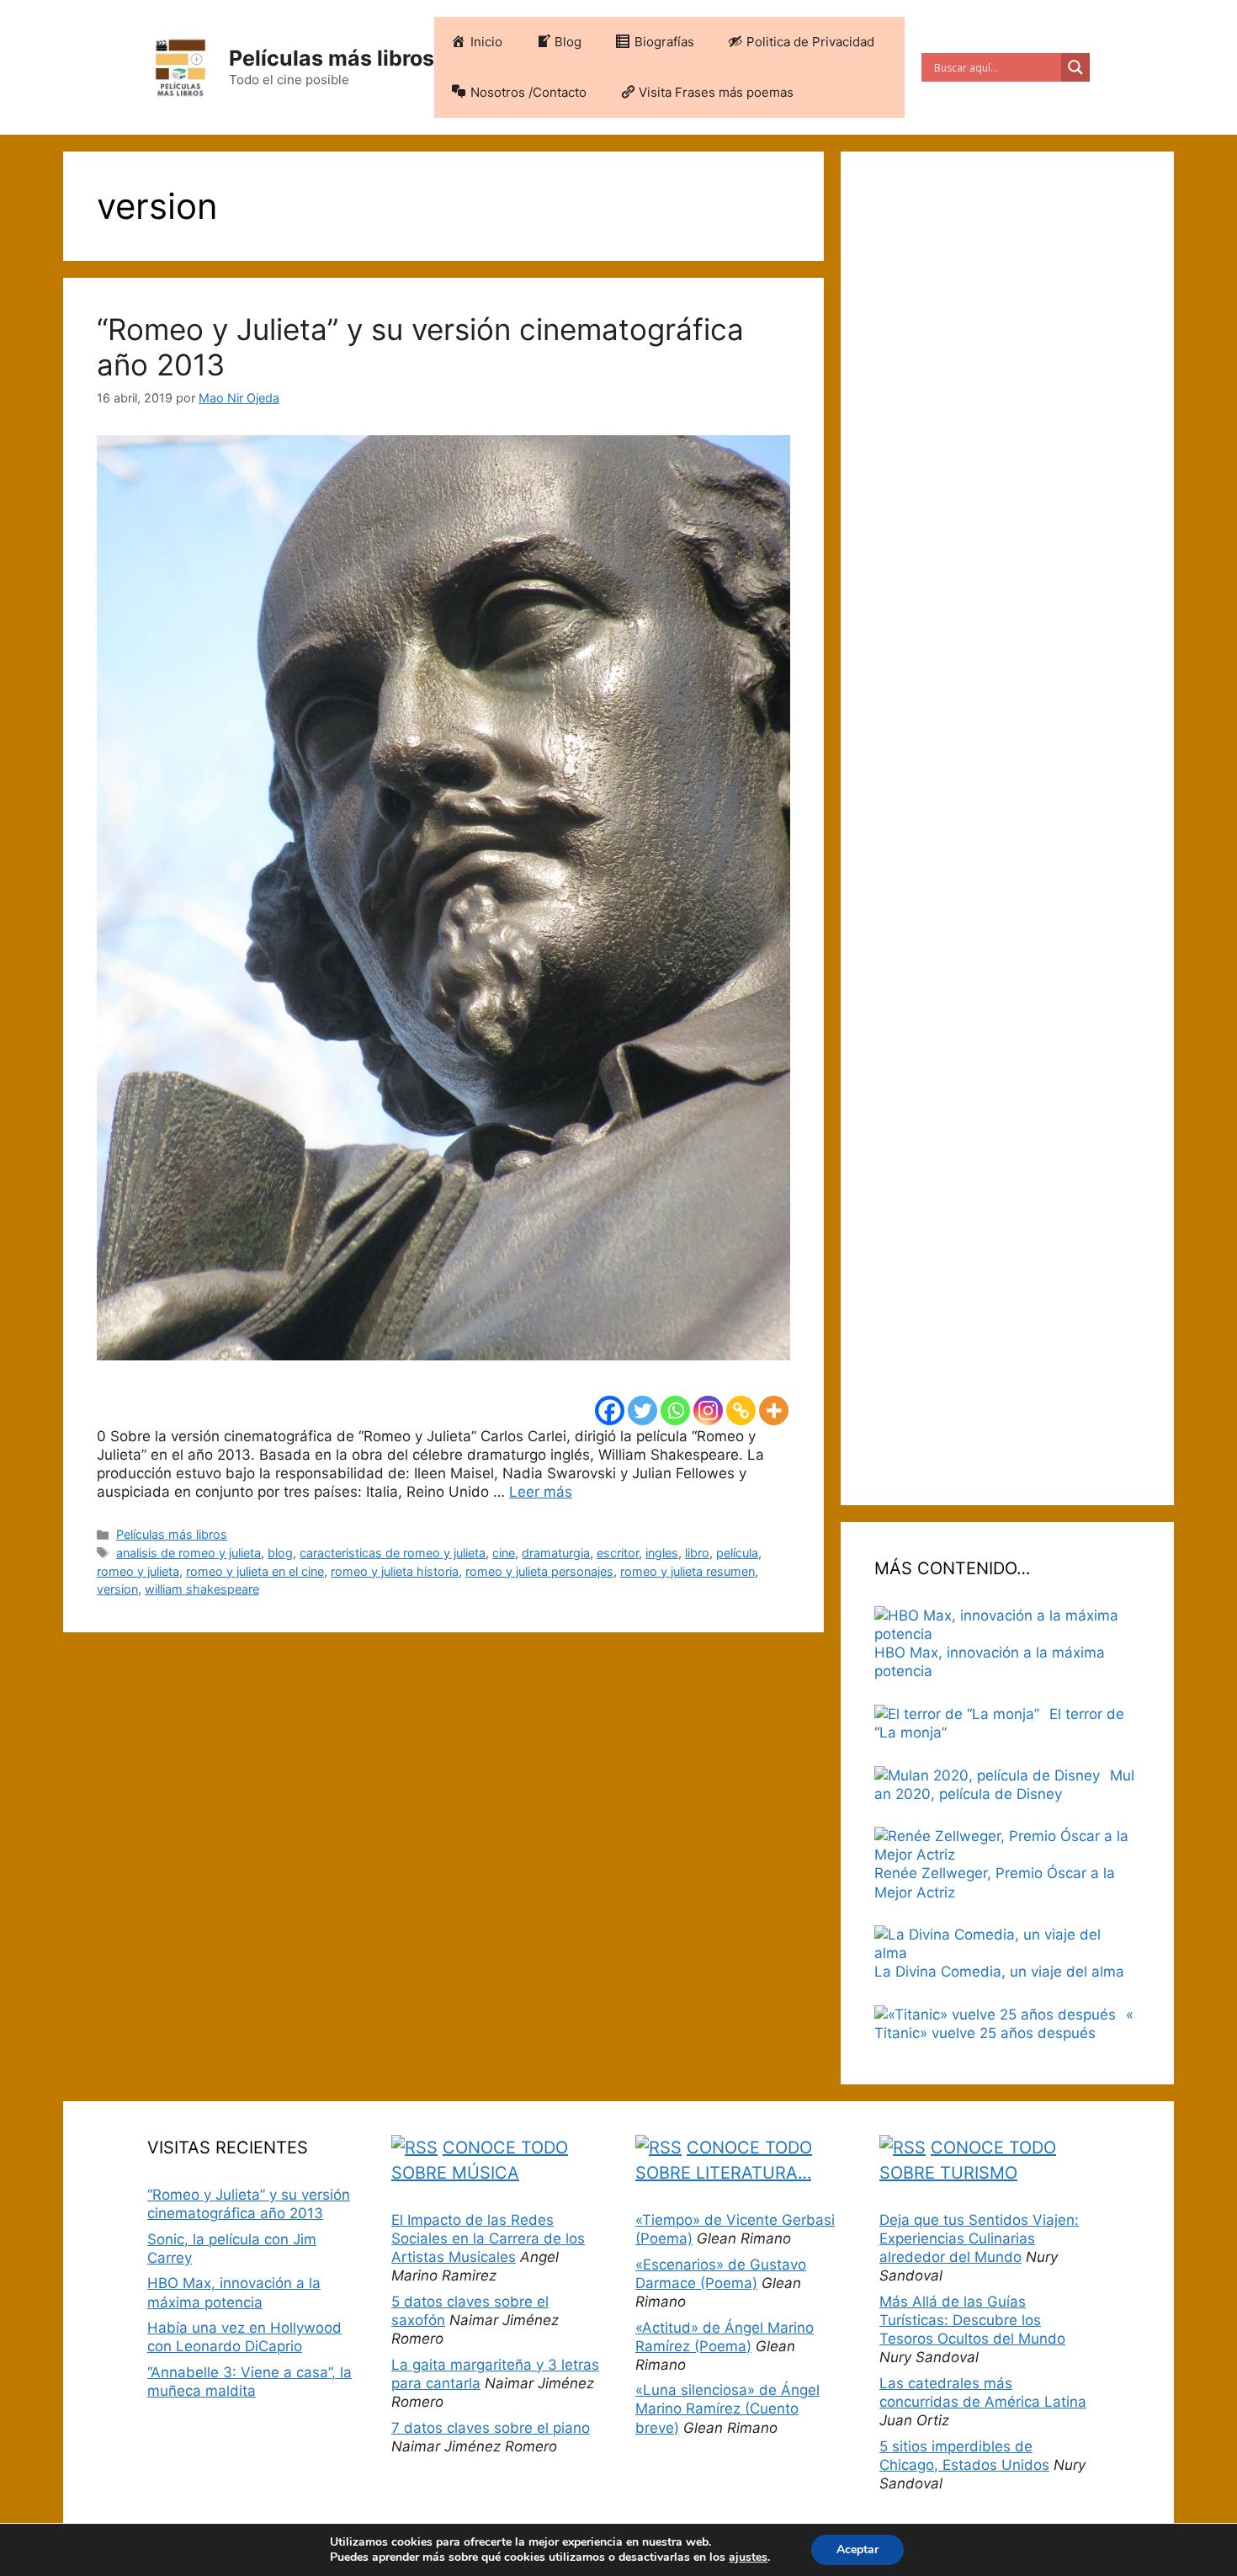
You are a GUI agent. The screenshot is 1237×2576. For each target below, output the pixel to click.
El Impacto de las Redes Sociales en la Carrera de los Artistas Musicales (488, 2238)
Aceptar (857, 2549)
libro (697, 1553)
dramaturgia (556, 1553)
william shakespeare (202, 1589)
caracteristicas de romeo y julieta (393, 1553)
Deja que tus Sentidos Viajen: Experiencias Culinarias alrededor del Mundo (979, 2238)
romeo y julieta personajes (539, 1571)
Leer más (541, 1492)
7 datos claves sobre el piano (491, 2428)
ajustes (748, 2557)
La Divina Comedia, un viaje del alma (999, 1972)
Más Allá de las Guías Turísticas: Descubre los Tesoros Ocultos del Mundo (972, 2320)
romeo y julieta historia (395, 1571)
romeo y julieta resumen (688, 1571)
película (737, 1553)
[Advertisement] (1007, 828)
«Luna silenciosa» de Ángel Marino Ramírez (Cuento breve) (727, 2408)
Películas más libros (332, 58)
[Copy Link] (741, 1410)
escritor (618, 1553)
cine (504, 1553)
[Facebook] (610, 1410)
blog (280, 1553)
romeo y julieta (138, 1571)
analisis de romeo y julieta (188, 1553)
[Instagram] (708, 1410)
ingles (662, 1553)
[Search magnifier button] (1075, 67)
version (117, 1589)
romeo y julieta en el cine (255, 1571)
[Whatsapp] (675, 1410)
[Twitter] (642, 1410)
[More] (774, 1410)
